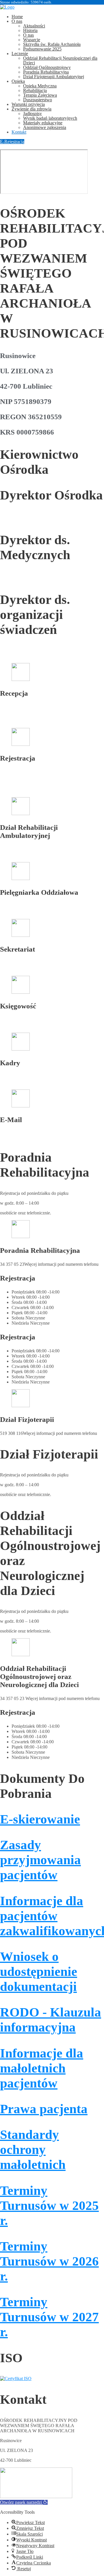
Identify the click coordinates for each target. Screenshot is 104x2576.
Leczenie (20, 54)
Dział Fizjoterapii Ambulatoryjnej (54, 77)
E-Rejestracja (12, 142)
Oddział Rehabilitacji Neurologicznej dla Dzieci (60, 60)
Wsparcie (32, 40)
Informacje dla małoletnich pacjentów (42, 2068)
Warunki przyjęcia (28, 104)
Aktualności (34, 26)
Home (17, 17)
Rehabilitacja (35, 90)
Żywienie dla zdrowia (31, 109)
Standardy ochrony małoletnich (33, 2150)
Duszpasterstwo (38, 100)
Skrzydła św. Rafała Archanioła (52, 44)
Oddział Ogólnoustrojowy (47, 67)
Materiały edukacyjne (43, 123)
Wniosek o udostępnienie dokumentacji (39, 1972)
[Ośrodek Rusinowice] (7, 7)
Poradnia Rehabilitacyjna (46, 72)
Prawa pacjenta (44, 2109)
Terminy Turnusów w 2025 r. (49, 2206)
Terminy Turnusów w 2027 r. (49, 2317)
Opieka (18, 81)
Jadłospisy (32, 114)
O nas (17, 21)
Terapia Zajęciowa (40, 95)
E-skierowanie (40, 1819)
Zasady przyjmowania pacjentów (40, 1860)
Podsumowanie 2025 (42, 49)
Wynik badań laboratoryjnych (50, 118)
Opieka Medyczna (40, 86)
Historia (30, 30)
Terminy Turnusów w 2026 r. (49, 2261)
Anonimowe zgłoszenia (45, 127)
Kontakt (19, 132)
